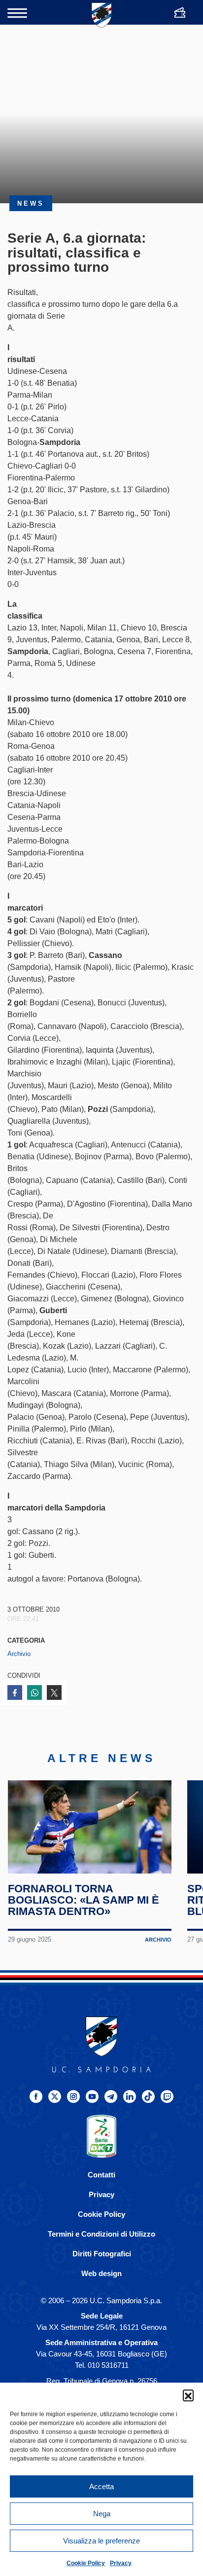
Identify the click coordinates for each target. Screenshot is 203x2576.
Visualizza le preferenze (101, 2541)
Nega (102, 2514)
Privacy (121, 2563)
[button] (188, 2395)
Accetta (101, 2486)
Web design (101, 2273)
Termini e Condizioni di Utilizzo (101, 2234)
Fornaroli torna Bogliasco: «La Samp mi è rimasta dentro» (84, 1900)
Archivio (19, 1654)
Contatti (101, 2175)
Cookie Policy (86, 2563)
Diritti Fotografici (102, 2254)
